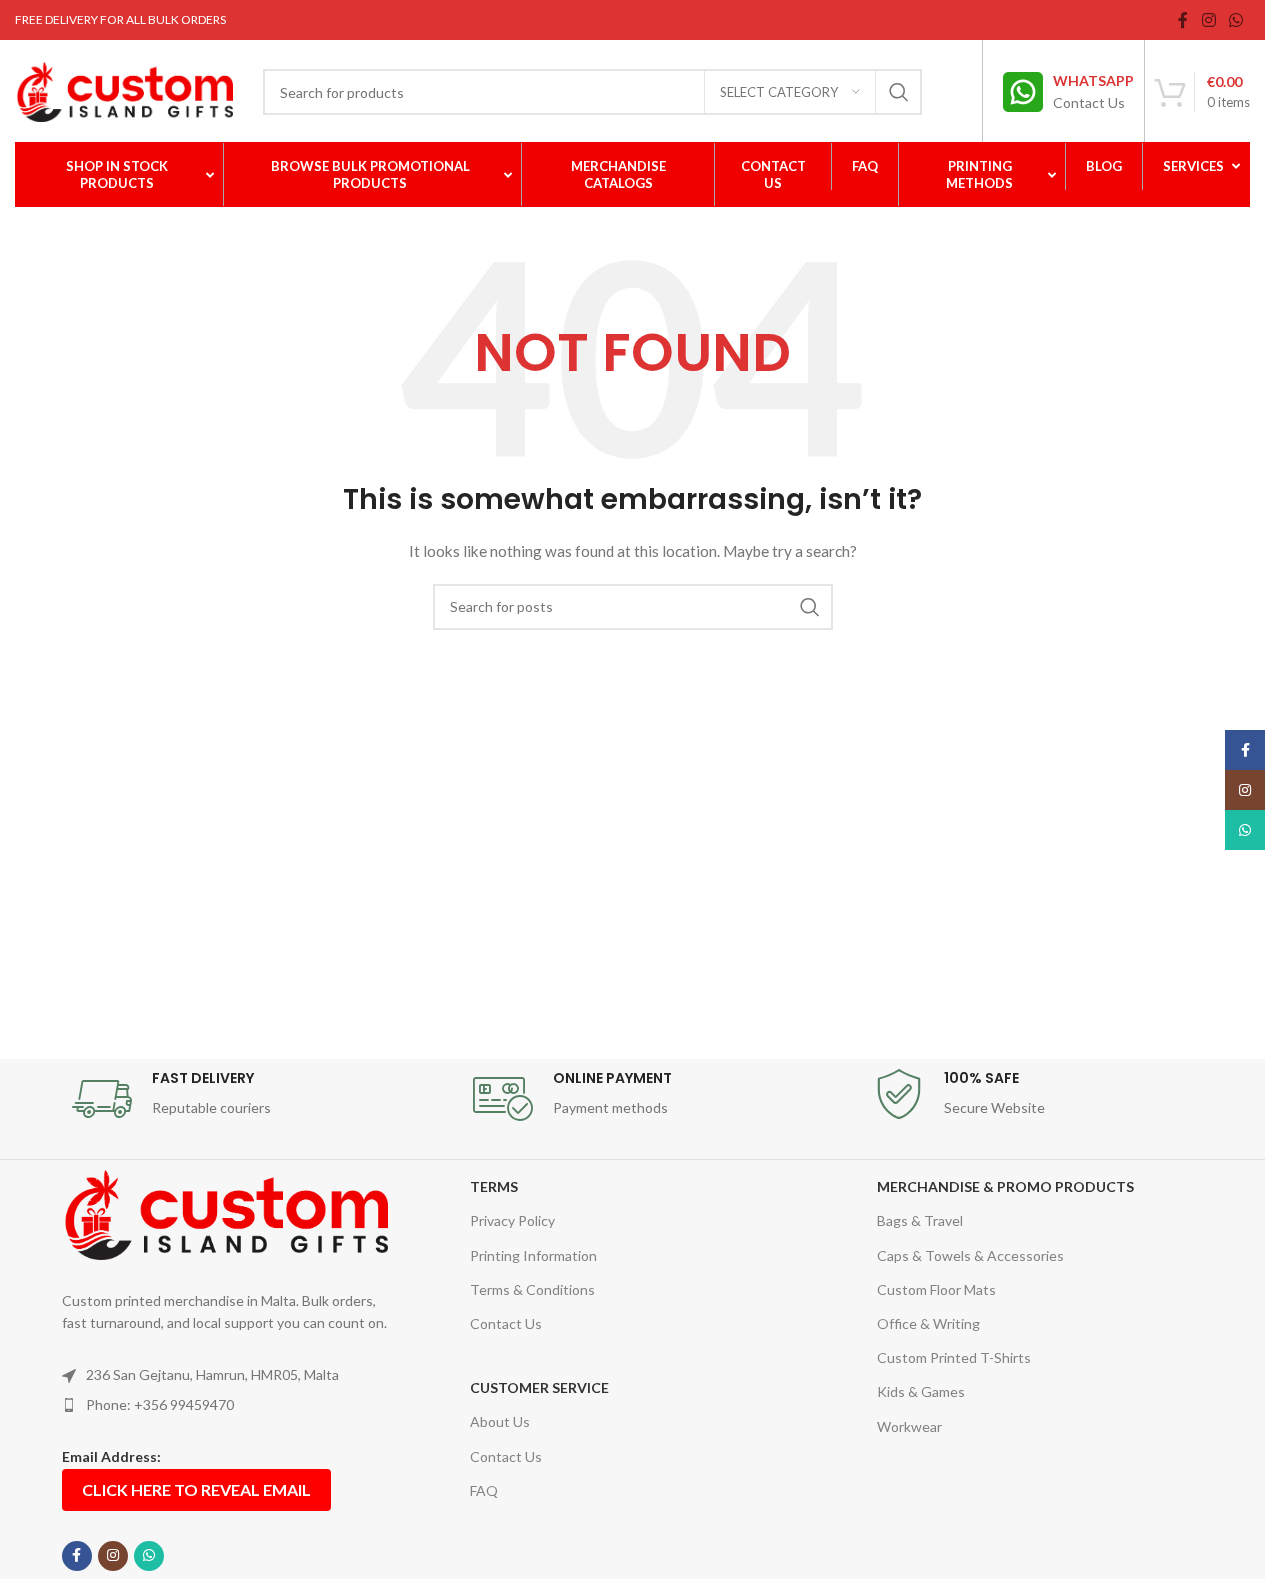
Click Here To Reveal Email (196, 1489)
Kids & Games (921, 1391)
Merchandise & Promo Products (1005, 1186)
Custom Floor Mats (936, 1289)
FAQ (484, 1490)
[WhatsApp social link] (1236, 20)
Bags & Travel (920, 1220)
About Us (500, 1421)
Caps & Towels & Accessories (970, 1255)
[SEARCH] (899, 92)
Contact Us (506, 1323)
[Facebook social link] (1183, 20)
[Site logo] (124, 90)
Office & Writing (928, 1323)
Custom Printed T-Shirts (954, 1357)
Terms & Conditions (532, 1289)
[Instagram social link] (1208, 20)
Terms (494, 1186)
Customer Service (539, 1387)
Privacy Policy (512, 1220)
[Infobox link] (1068, 92)
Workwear (909, 1426)
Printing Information (533, 1255)
